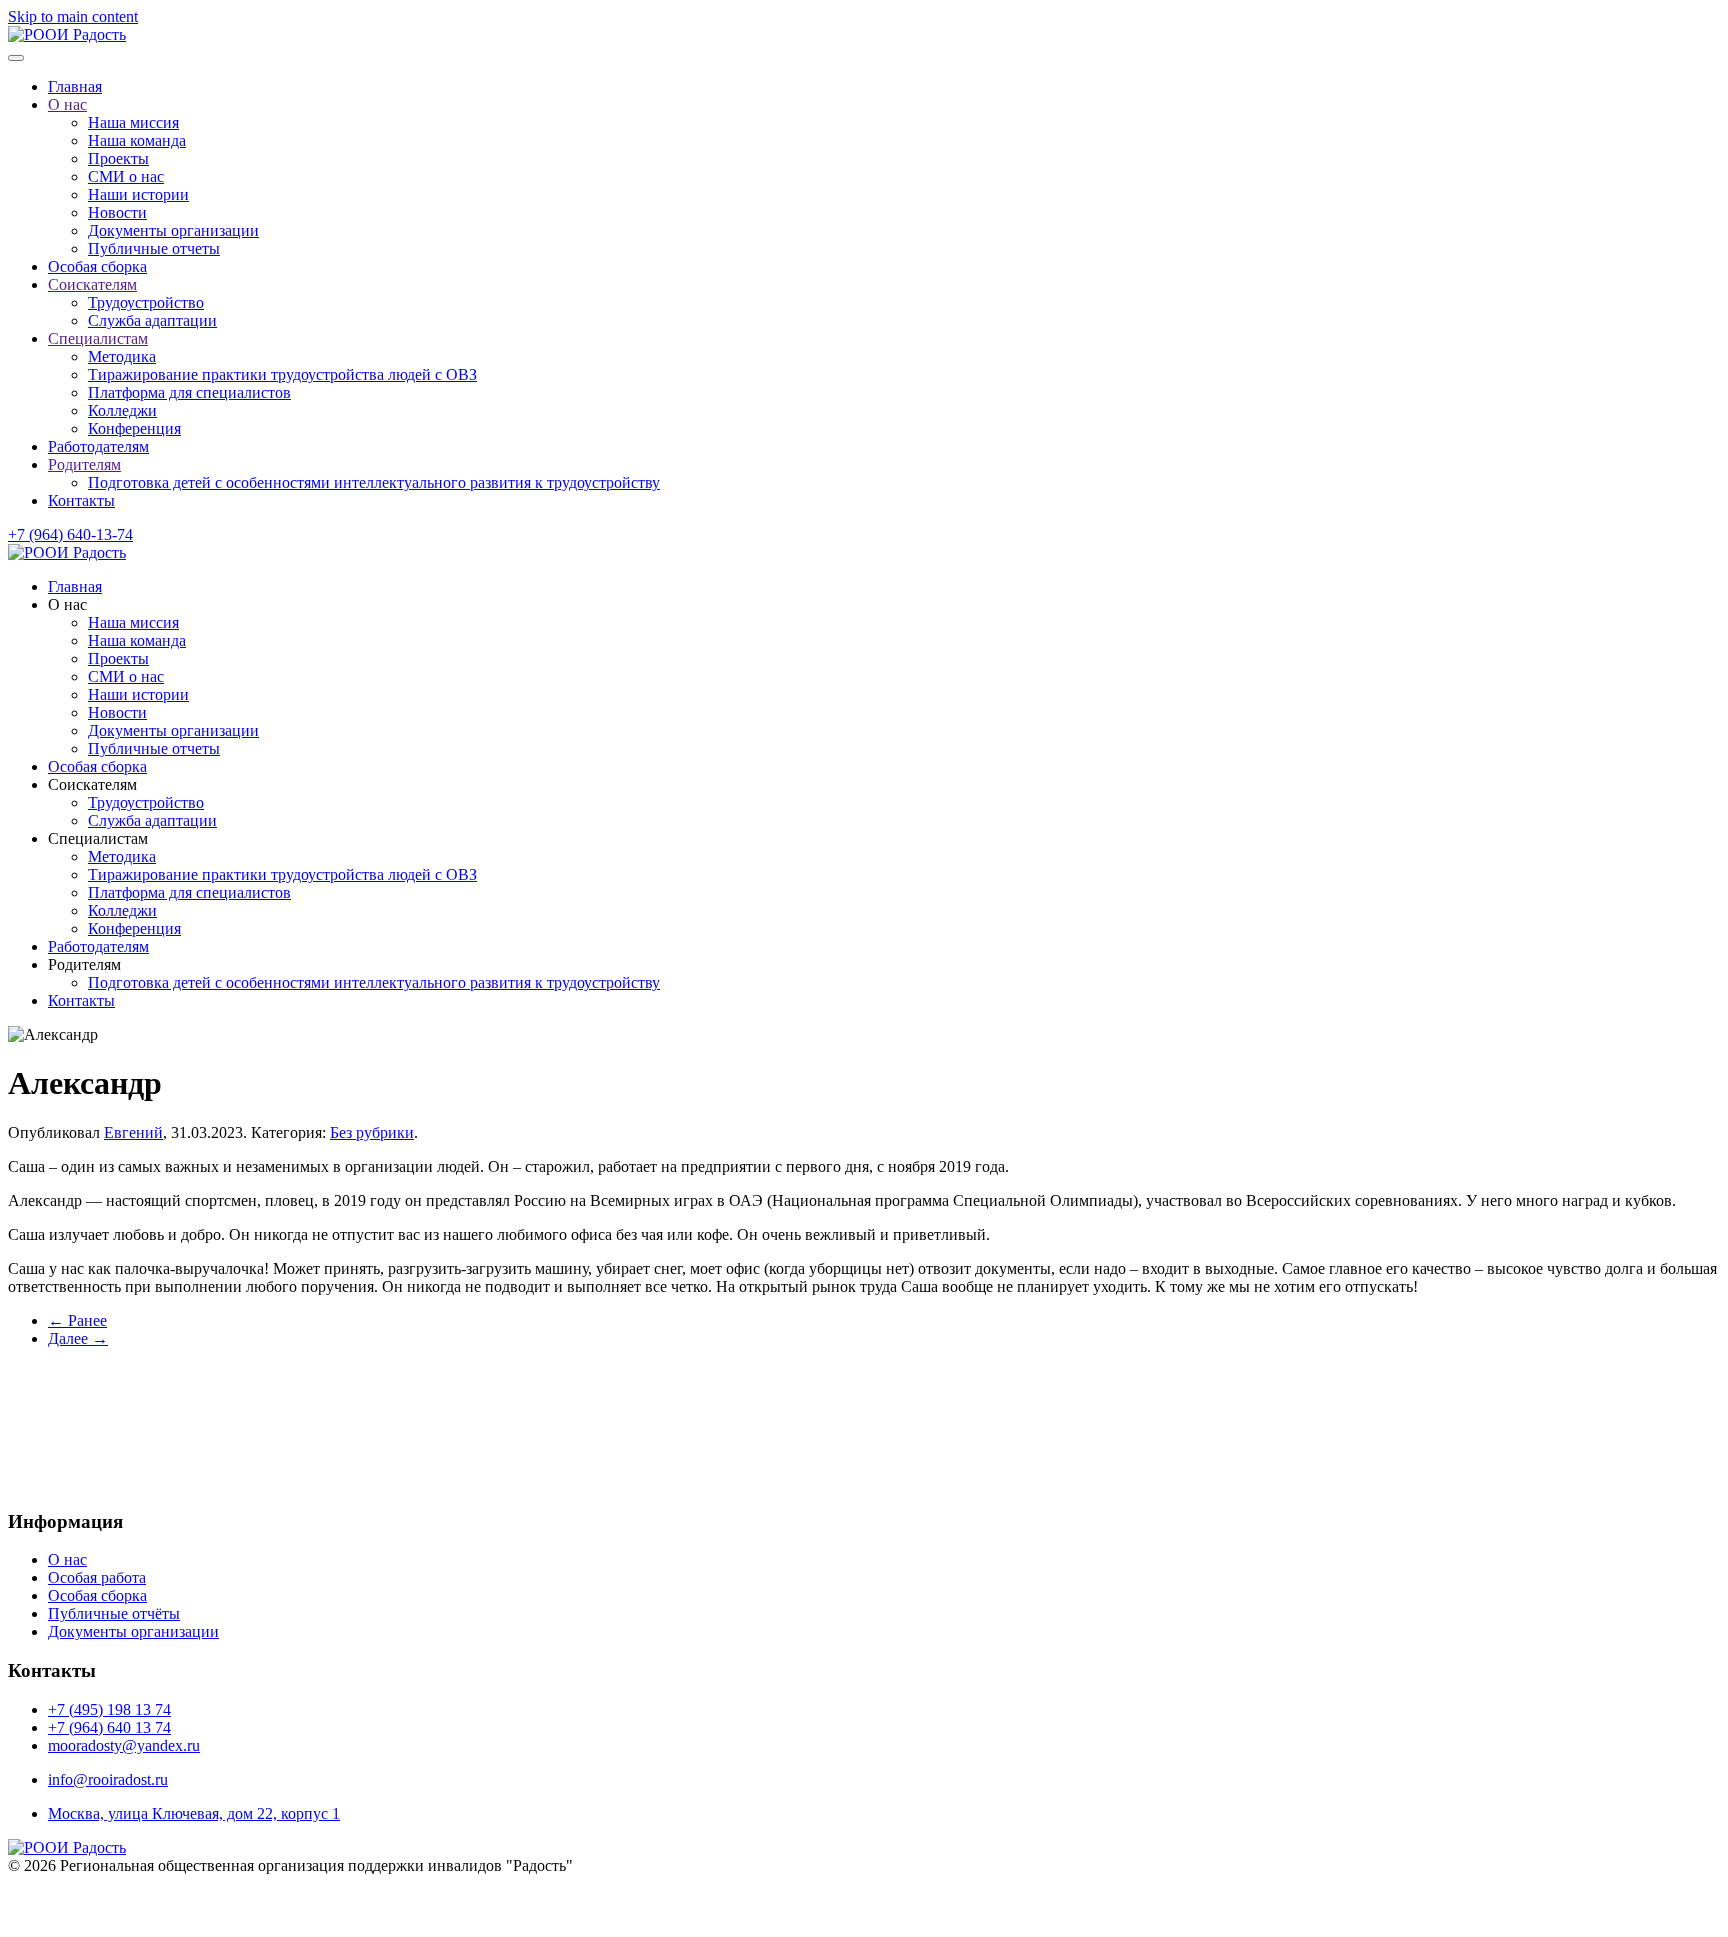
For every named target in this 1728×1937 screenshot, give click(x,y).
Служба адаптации (152, 320)
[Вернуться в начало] (67, 34)
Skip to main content (73, 16)
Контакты (81, 500)
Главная (75, 86)
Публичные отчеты (154, 248)
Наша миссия (133, 122)
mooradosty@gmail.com (985, 1475)
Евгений (133, 1132)
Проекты (118, 158)
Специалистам (98, 338)
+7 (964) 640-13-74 (70, 534)
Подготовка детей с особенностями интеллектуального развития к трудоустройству (374, 482)
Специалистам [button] (98, 838)
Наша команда (137, 140)
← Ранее (77, 1320)
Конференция (134, 428)
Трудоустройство (146, 302)
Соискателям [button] (92, 784)
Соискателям (92, 284)
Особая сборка (97, 266)
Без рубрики (372, 1132)
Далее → (78, 1338)
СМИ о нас (126, 176)
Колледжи (122, 410)
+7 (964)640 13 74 (947, 1379)
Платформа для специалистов (189, 392)
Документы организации (173, 230)
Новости (117, 212)
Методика (122, 356)
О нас (67, 104)
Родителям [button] (84, 964)
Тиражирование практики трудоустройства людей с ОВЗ (282, 374)
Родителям (84, 464)
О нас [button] (67, 604)
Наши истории (138, 194)
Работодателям (98, 446)
